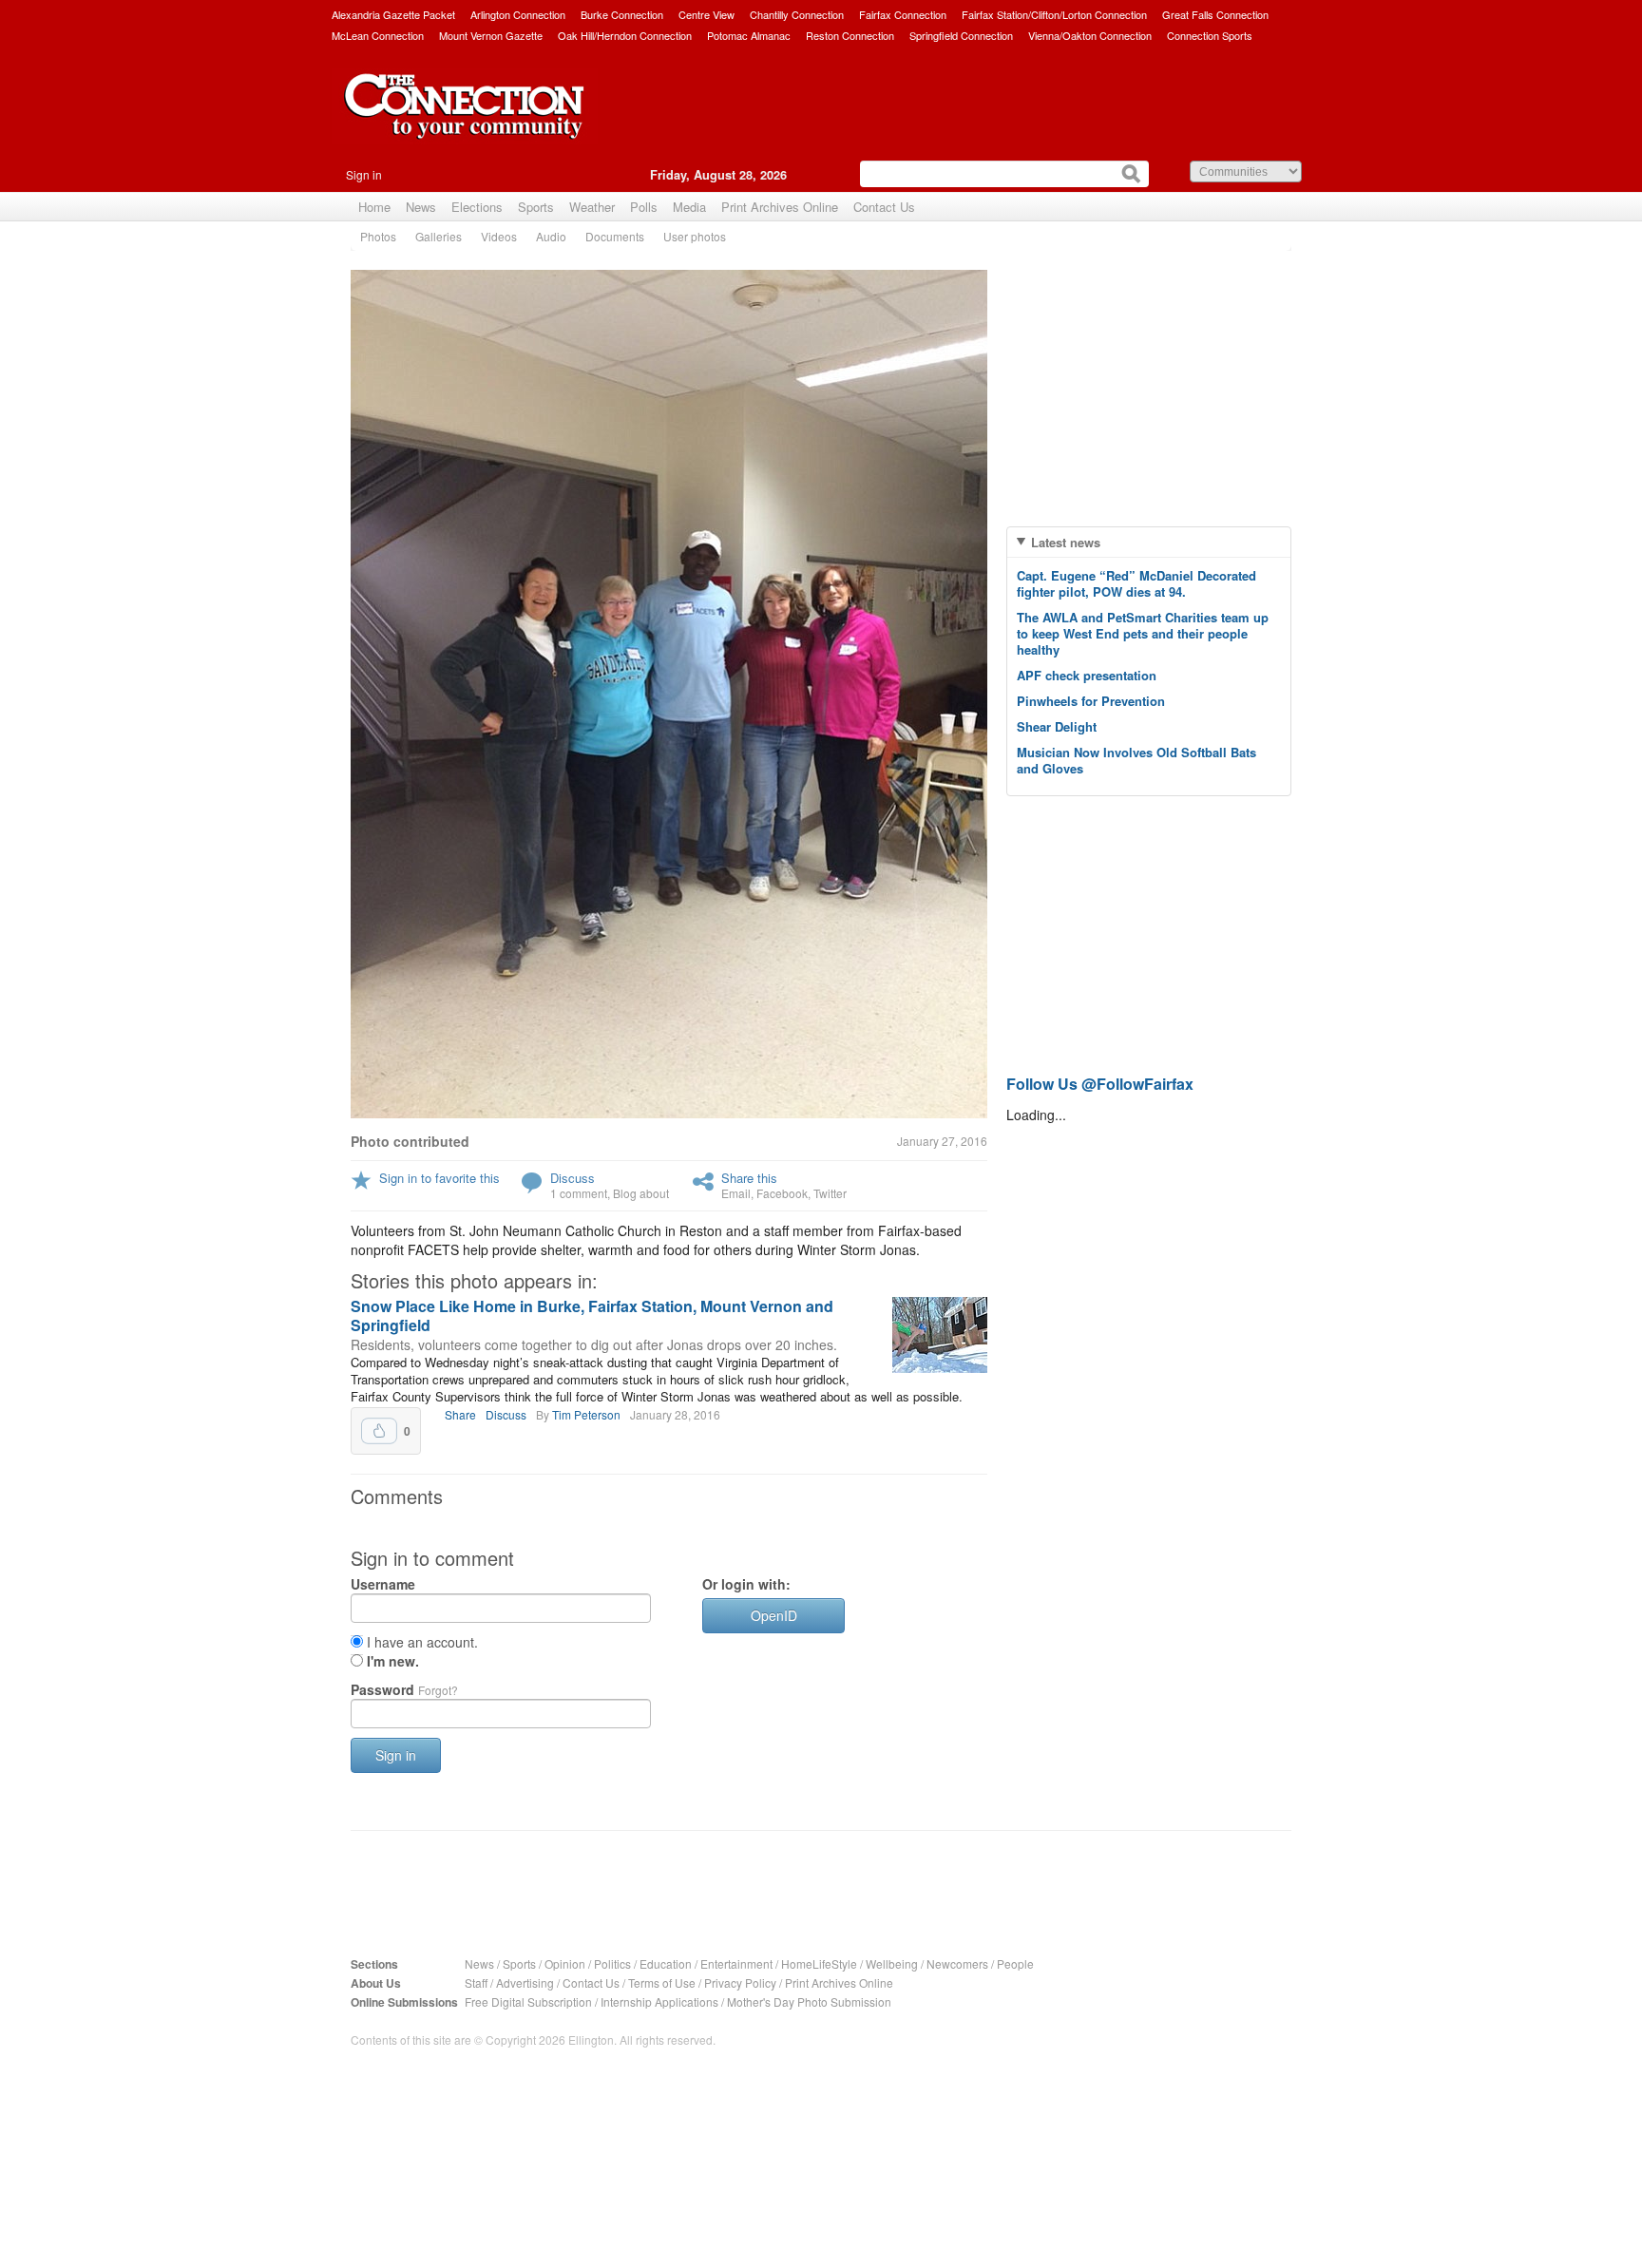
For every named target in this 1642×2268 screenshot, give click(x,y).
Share (460, 1414)
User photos (695, 236)
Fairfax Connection (903, 14)
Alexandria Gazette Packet (393, 14)
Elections (477, 207)
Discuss (573, 1178)
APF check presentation (1087, 675)
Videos (499, 236)
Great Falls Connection (1215, 14)
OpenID (774, 1615)
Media (689, 207)
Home (374, 207)
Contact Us (884, 207)
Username (383, 1584)
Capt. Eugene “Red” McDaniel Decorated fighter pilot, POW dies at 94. (1136, 583)
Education (666, 1963)
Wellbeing (892, 1963)
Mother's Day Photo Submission (809, 2001)
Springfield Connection (961, 35)
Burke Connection (622, 14)
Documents (615, 236)
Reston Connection (850, 35)
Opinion (565, 1963)
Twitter (830, 1193)
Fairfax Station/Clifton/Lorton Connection (1054, 14)
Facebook (782, 1193)
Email (736, 1193)
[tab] (1149, 542)
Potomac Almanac (749, 35)
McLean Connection (378, 35)
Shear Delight (1057, 726)
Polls (644, 207)
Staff (476, 1982)
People (1015, 1963)
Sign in (364, 174)
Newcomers (957, 1963)
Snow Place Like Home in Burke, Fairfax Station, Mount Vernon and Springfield (592, 1315)
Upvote (379, 1431)
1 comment (579, 1193)
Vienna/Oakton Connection (1090, 35)
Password (404, 1689)
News (421, 207)
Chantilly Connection (797, 14)
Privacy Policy (740, 1982)
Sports (536, 207)
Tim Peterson (586, 1414)
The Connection (465, 121)
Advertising (525, 1982)
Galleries (439, 236)
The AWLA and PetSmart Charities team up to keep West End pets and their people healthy (1143, 633)
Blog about (641, 1193)
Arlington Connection (518, 14)
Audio (551, 236)
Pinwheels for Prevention (1091, 701)
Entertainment (736, 1963)
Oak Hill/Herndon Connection (625, 35)
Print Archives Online (780, 207)
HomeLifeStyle (819, 1963)
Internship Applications (659, 2001)
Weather (592, 207)
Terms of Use (662, 1982)
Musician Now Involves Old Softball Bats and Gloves (1136, 760)
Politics (612, 1963)
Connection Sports (1210, 35)
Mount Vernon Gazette (491, 35)
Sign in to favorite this (439, 1178)
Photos (378, 236)
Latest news (1066, 542)
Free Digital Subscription (528, 2001)
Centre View (706, 14)
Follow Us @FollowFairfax (1100, 1084)
